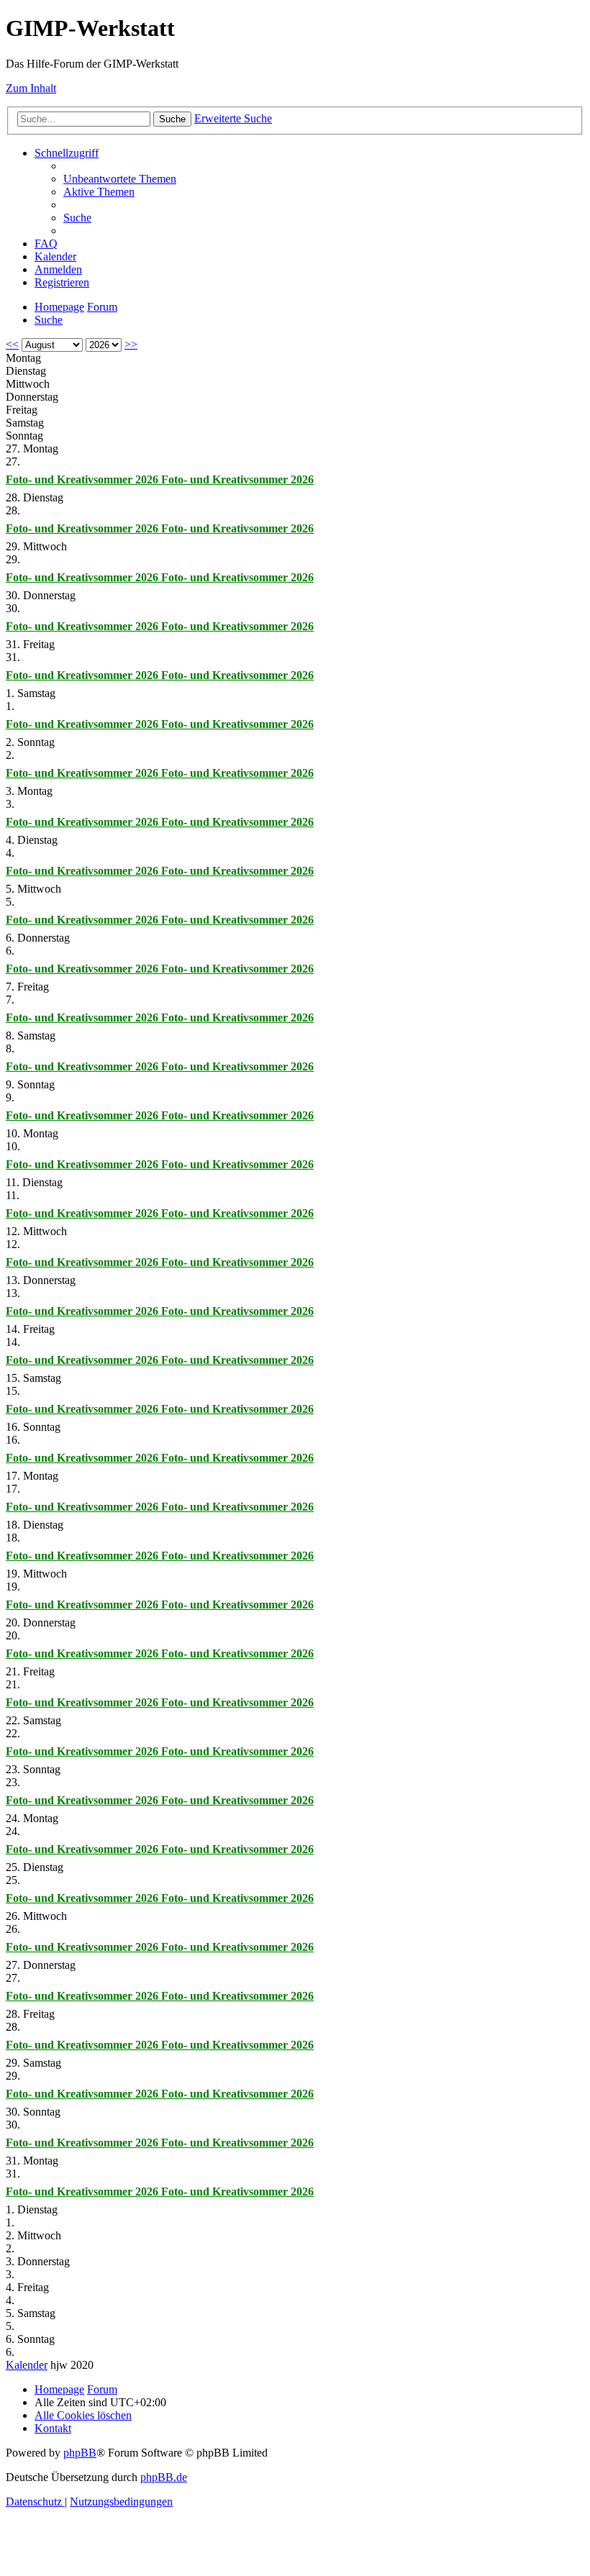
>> (131, 344)
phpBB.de (164, 2477)
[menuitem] (120, 179)
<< (12, 344)
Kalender (27, 2365)
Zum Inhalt (31, 88)
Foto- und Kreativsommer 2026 (83, 479)
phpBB (80, 2453)
